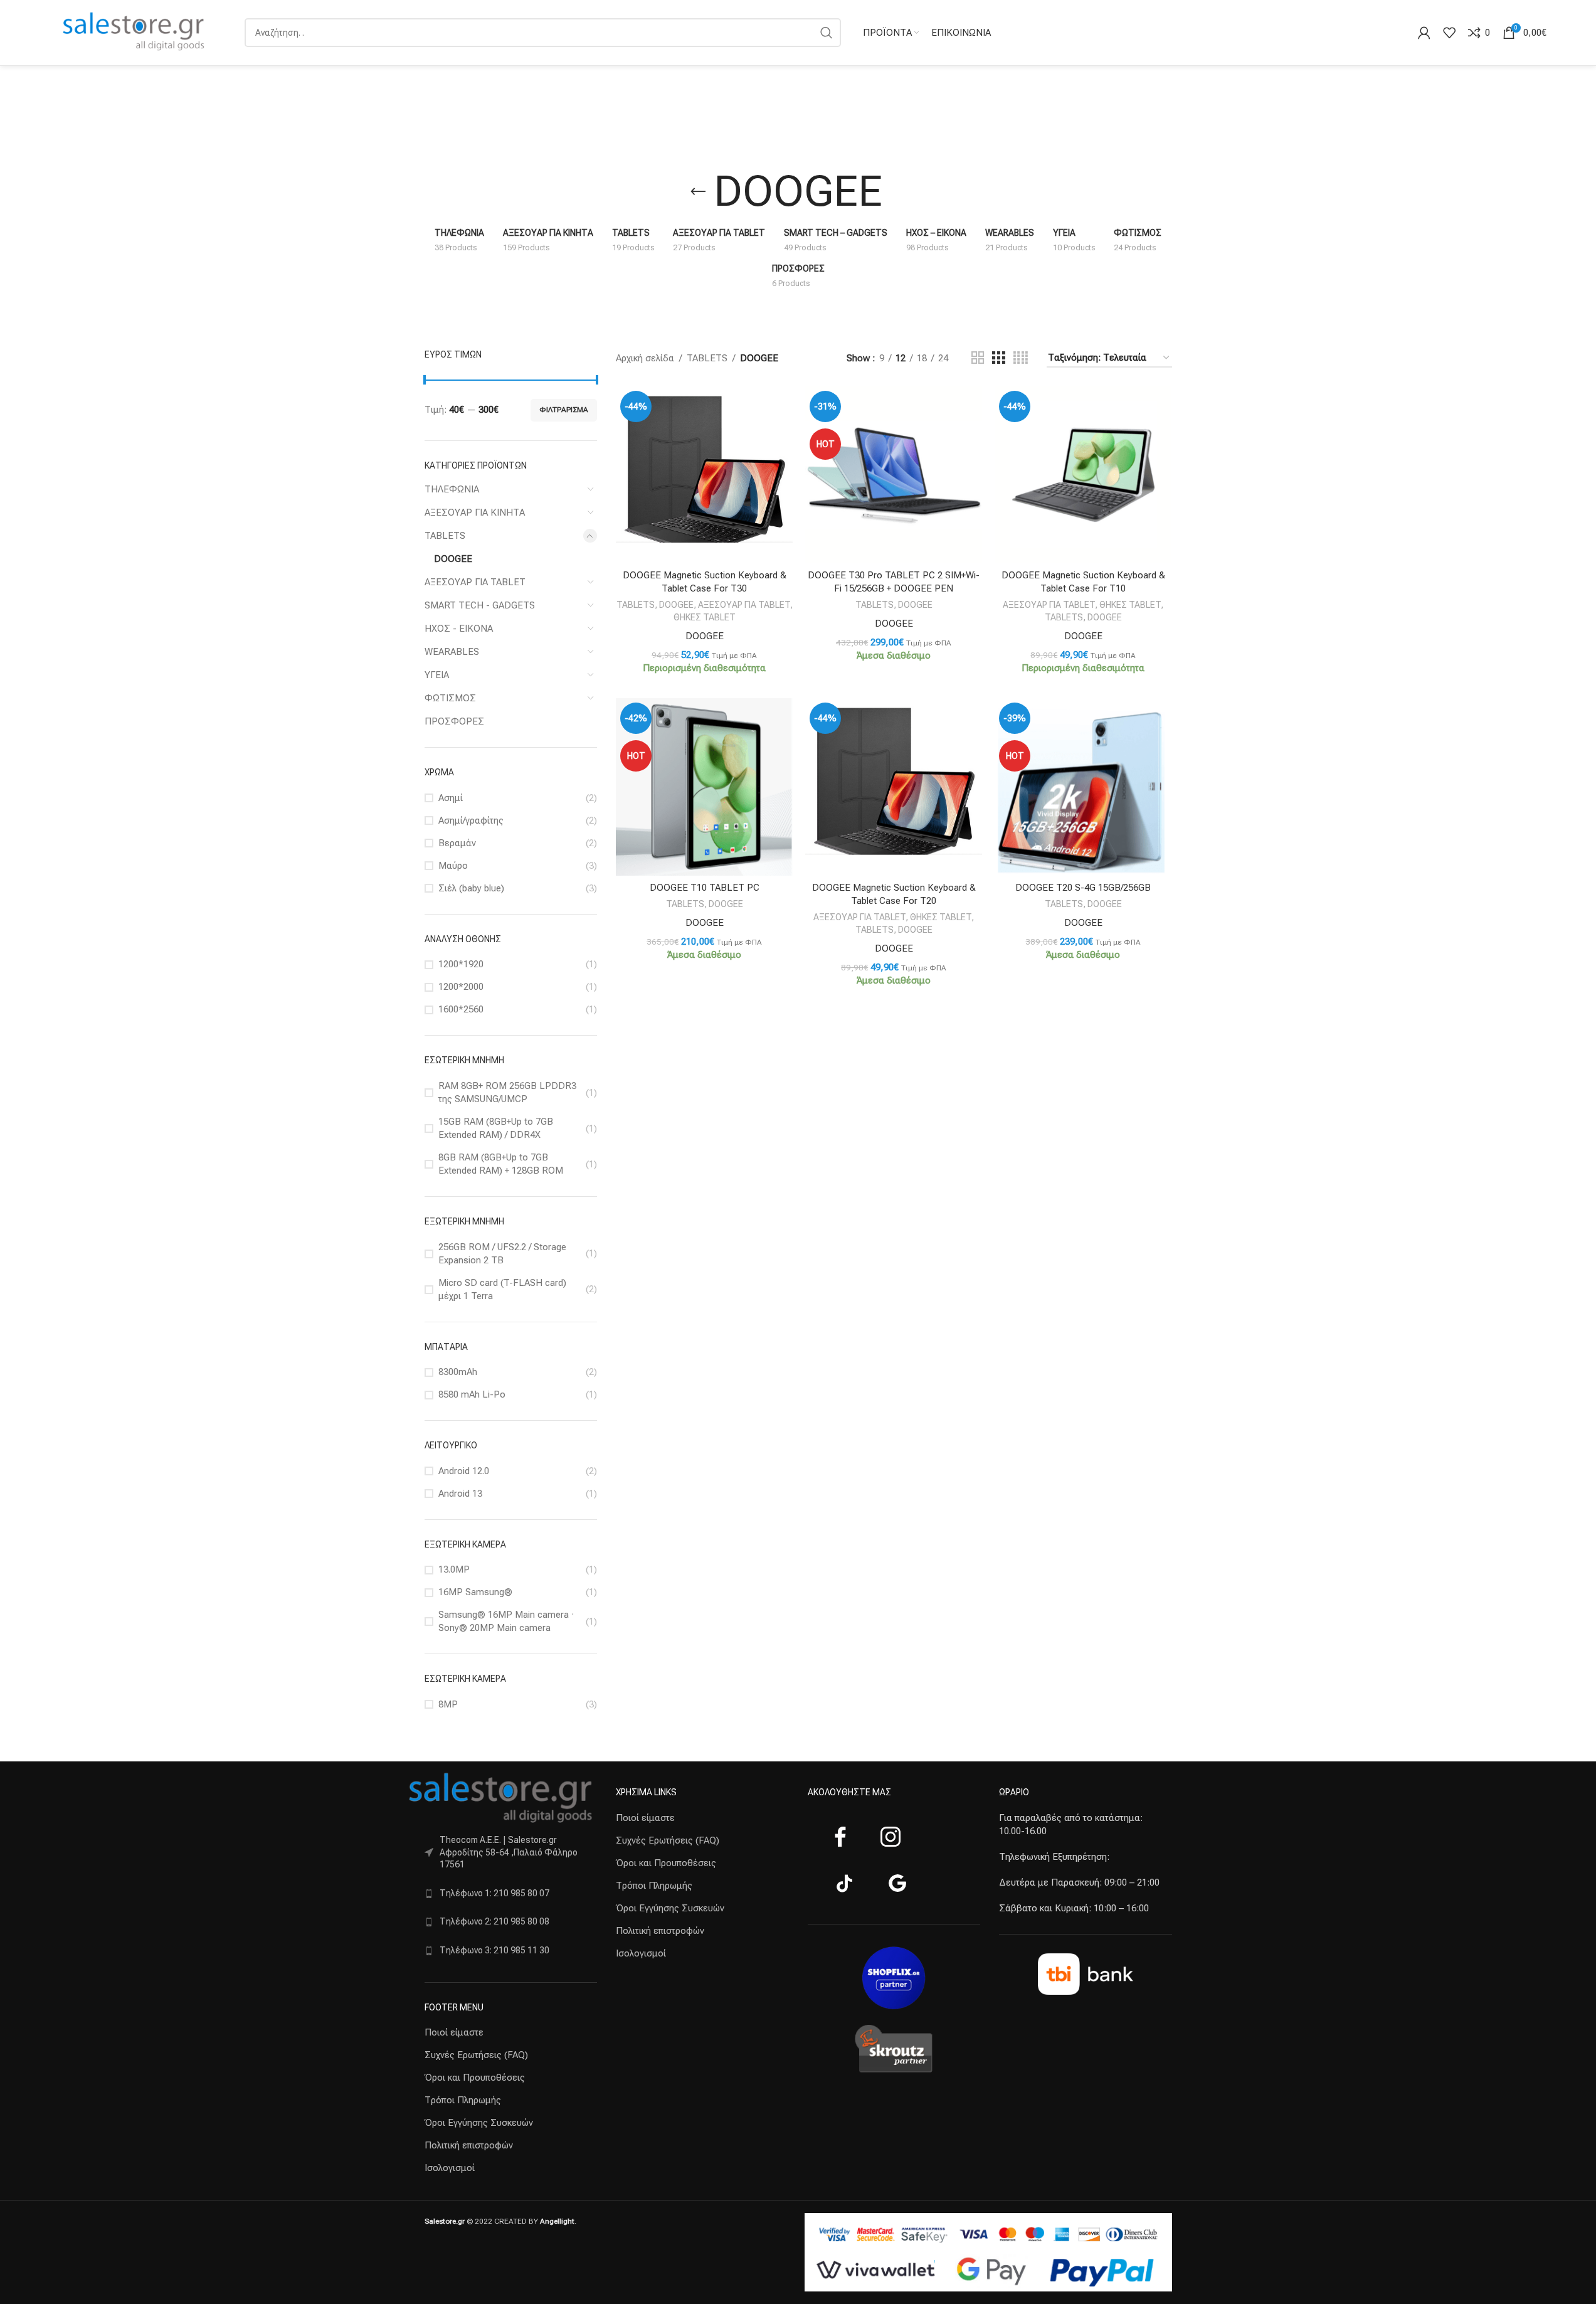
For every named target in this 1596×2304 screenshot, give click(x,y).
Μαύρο (453, 866)
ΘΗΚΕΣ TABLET (705, 617)
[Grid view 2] (978, 358)
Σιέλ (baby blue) (471, 888)
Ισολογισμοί (450, 2168)
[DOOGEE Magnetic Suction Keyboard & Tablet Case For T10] (1083, 475)
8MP (448, 1704)
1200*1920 (461, 964)
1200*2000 (461, 987)
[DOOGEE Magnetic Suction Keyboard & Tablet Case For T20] (894, 787)
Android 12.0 (464, 1471)
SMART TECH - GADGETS (480, 605)
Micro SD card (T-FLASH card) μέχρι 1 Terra (502, 1289)
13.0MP (454, 1569)
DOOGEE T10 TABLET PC (705, 888)
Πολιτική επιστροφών (469, 2145)
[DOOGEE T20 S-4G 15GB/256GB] (1083, 787)
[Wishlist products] (1449, 33)
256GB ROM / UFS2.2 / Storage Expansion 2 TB (502, 1254)
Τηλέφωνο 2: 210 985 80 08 (494, 1921)
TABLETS (445, 536)
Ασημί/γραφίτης (471, 820)
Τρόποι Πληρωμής (463, 2100)
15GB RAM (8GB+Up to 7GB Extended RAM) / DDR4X (496, 1128)
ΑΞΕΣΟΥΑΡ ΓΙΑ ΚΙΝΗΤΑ (475, 512)
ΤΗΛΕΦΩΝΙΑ (452, 489)
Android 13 (460, 1494)
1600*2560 (461, 1009)
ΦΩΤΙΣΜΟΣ (450, 698)
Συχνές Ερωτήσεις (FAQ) (476, 2055)
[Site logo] (134, 32)
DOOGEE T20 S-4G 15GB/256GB (1083, 888)
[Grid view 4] (1021, 358)
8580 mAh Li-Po (472, 1394)
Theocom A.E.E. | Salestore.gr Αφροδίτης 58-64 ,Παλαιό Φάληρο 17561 (509, 1852)
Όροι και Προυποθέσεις (475, 2078)
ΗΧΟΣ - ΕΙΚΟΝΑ (459, 629)
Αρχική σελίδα (645, 358)
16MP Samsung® (475, 1592)
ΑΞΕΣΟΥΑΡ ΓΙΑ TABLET (475, 582)
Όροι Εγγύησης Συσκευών (479, 2123)
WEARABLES (452, 652)
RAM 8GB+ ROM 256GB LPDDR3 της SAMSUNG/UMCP (507, 1092)
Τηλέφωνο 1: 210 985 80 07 (494, 1893)
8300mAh (458, 1372)
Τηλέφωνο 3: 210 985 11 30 (494, 1950)
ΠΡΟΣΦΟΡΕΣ (454, 721)
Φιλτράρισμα (564, 410)
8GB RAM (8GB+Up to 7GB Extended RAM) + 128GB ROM (501, 1164)
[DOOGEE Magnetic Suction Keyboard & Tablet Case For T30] (704, 475)
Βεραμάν (457, 843)
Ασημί (451, 798)
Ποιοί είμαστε (454, 2032)
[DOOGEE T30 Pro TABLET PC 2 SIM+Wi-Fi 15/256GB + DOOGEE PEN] (894, 475)
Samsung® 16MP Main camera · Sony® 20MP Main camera (506, 1621)
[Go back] (698, 192)
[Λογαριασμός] (1424, 33)
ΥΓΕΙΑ (437, 675)
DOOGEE (453, 559)
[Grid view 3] (998, 358)
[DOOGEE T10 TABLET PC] (704, 787)
